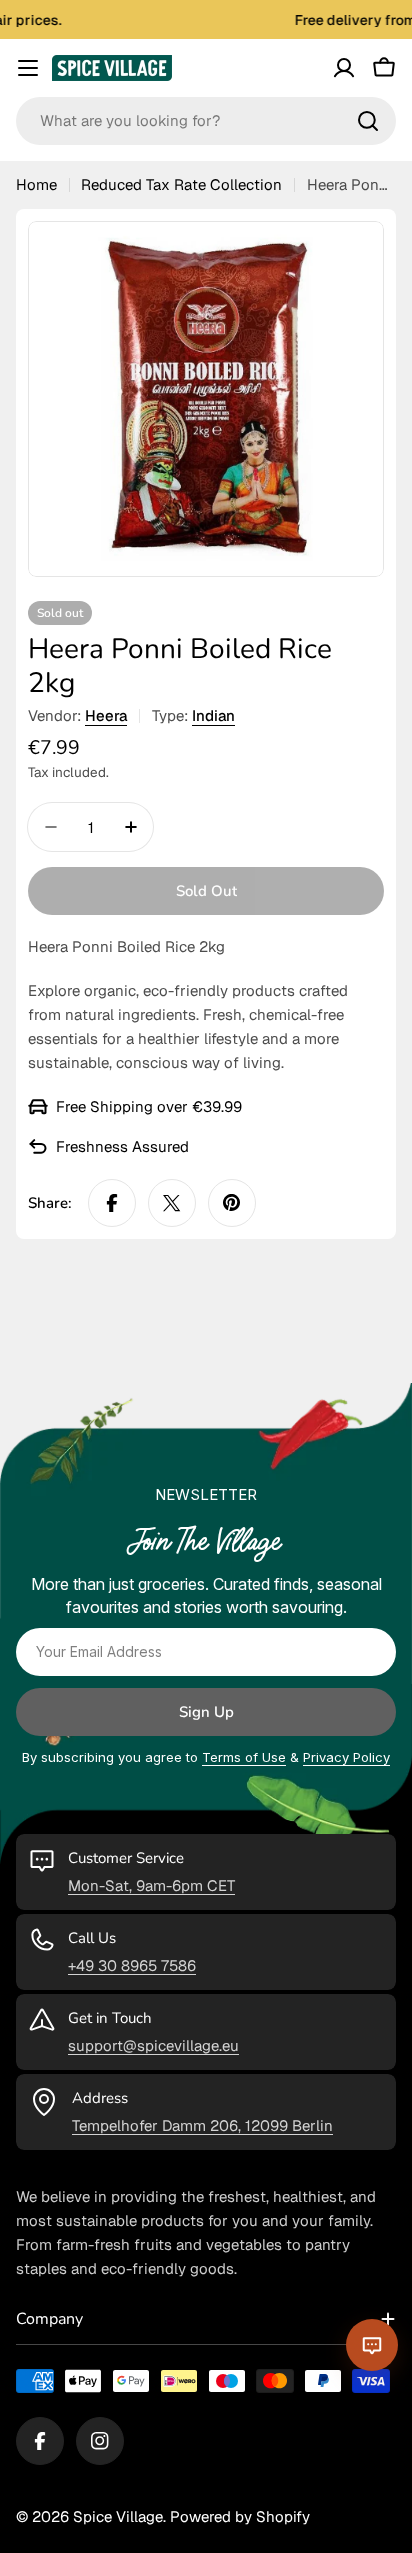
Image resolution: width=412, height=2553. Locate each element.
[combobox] (206, 121)
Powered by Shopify (240, 2516)
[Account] (344, 68)
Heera (106, 715)
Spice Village (118, 2516)
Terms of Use (244, 1757)
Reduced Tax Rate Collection (181, 184)
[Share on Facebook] (112, 1203)
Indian (213, 715)
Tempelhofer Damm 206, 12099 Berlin (202, 2125)
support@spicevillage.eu (153, 2045)
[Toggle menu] (28, 68)
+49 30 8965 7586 (132, 1965)
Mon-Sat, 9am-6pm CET (151, 1885)
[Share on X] (172, 1203)
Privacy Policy (346, 1757)
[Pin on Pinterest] (232, 1203)
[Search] (368, 121)
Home (36, 184)
